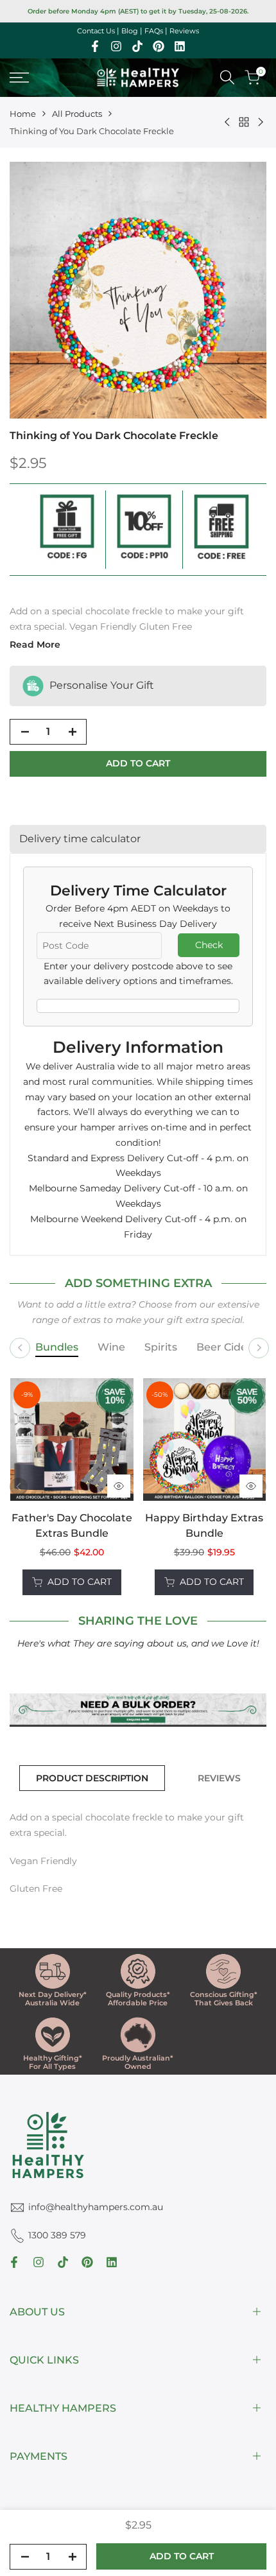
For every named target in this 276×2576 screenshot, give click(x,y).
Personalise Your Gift (100, 685)
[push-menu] (19, 78)
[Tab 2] (111, 1348)
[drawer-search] (227, 77)
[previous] (19, 1487)
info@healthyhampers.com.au (96, 2207)
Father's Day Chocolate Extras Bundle (72, 1526)
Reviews (184, 31)
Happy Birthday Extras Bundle (204, 1526)
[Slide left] (20, 1348)
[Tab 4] (236, 1348)
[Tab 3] (161, 1348)
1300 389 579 (57, 2235)
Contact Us (96, 31)
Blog (130, 31)
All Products (77, 114)
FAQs (154, 31)
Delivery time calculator (80, 839)
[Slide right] (259, 1348)
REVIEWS (219, 1778)
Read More (35, 644)
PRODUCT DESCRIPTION (92, 1778)
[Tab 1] (57, 1348)
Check (209, 945)
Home (23, 114)
